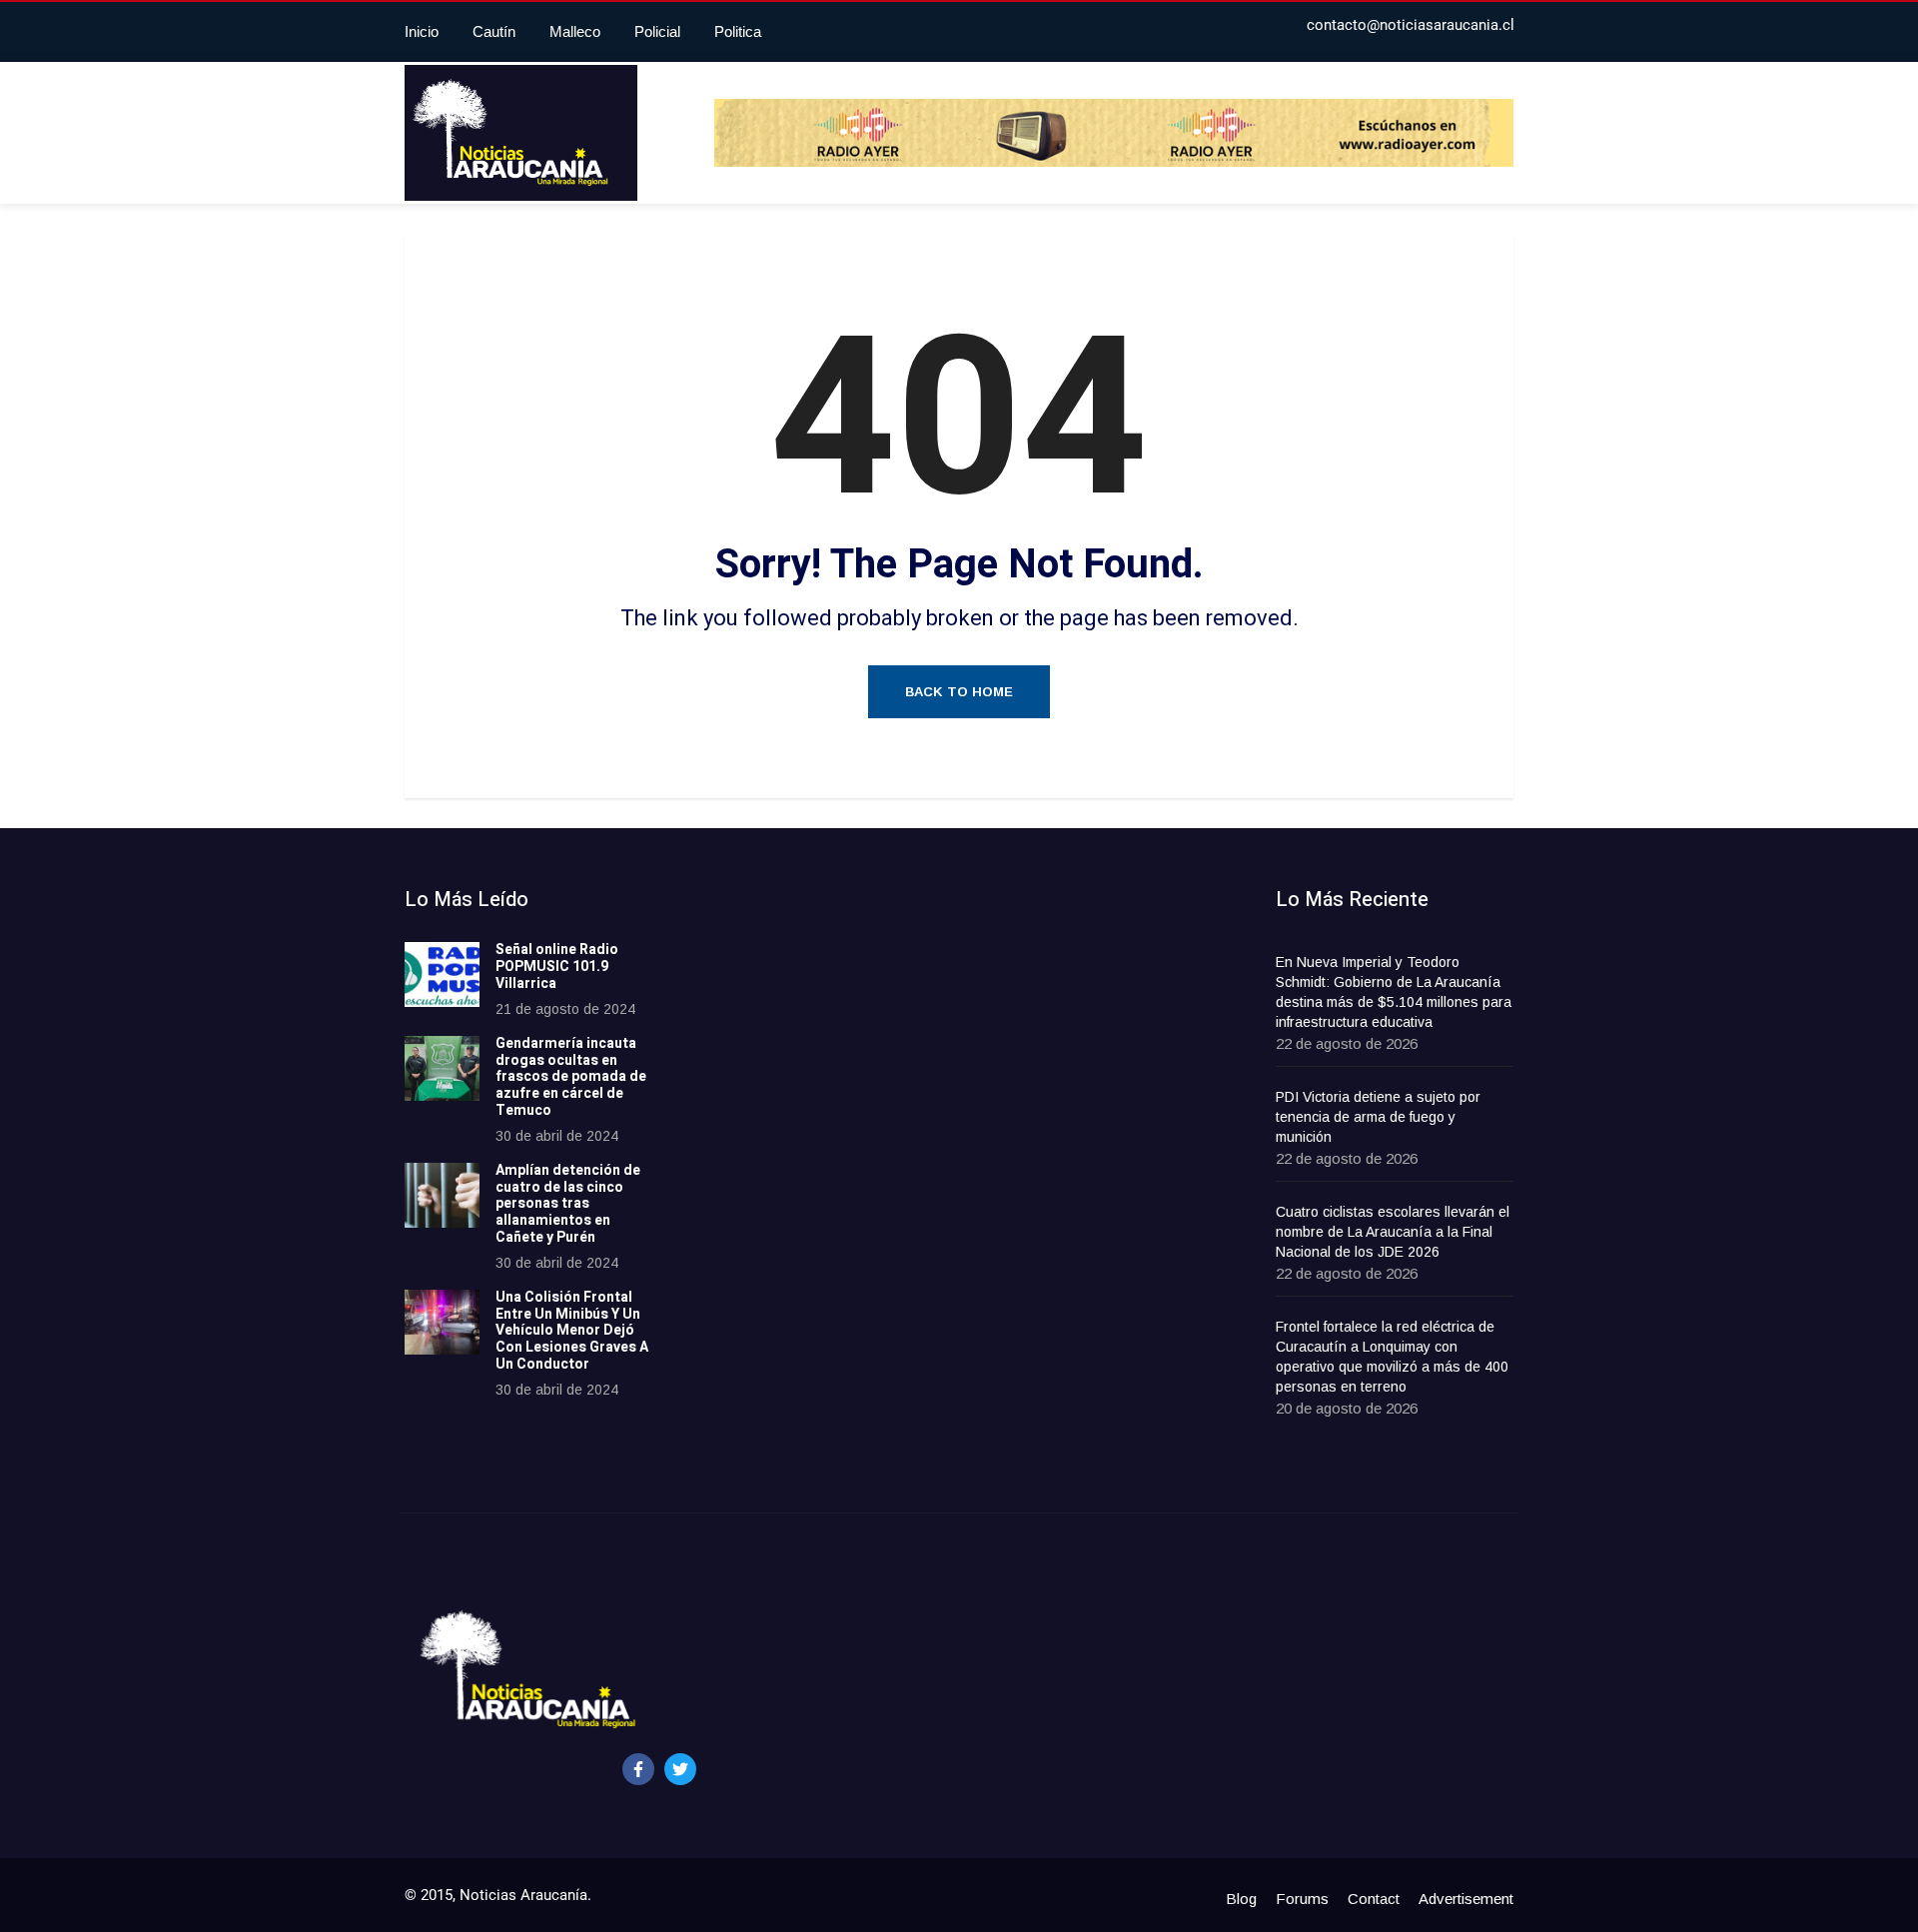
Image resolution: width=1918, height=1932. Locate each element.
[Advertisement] (844, 1188)
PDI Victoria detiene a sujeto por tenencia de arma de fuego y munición (1378, 1117)
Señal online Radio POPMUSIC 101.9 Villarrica (557, 966)
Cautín (494, 31)
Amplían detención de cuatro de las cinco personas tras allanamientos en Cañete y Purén (568, 1204)
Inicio (422, 31)
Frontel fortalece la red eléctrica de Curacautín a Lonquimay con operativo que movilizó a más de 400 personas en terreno (1392, 1357)
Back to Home (959, 692)
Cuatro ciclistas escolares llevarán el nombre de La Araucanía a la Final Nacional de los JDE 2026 (1393, 1232)
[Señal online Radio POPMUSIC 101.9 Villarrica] (442, 974)
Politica (738, 31)
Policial (657, 31)
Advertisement (1466, 1899)
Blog (1241, 1899)
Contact (1374, 1899)
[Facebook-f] (638, 1769)
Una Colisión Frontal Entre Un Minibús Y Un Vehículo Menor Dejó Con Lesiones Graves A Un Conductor (572, 1331)
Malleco (575, 31)
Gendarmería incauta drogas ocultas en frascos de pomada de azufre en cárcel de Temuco (571, 1077)
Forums (1302, 1899)
